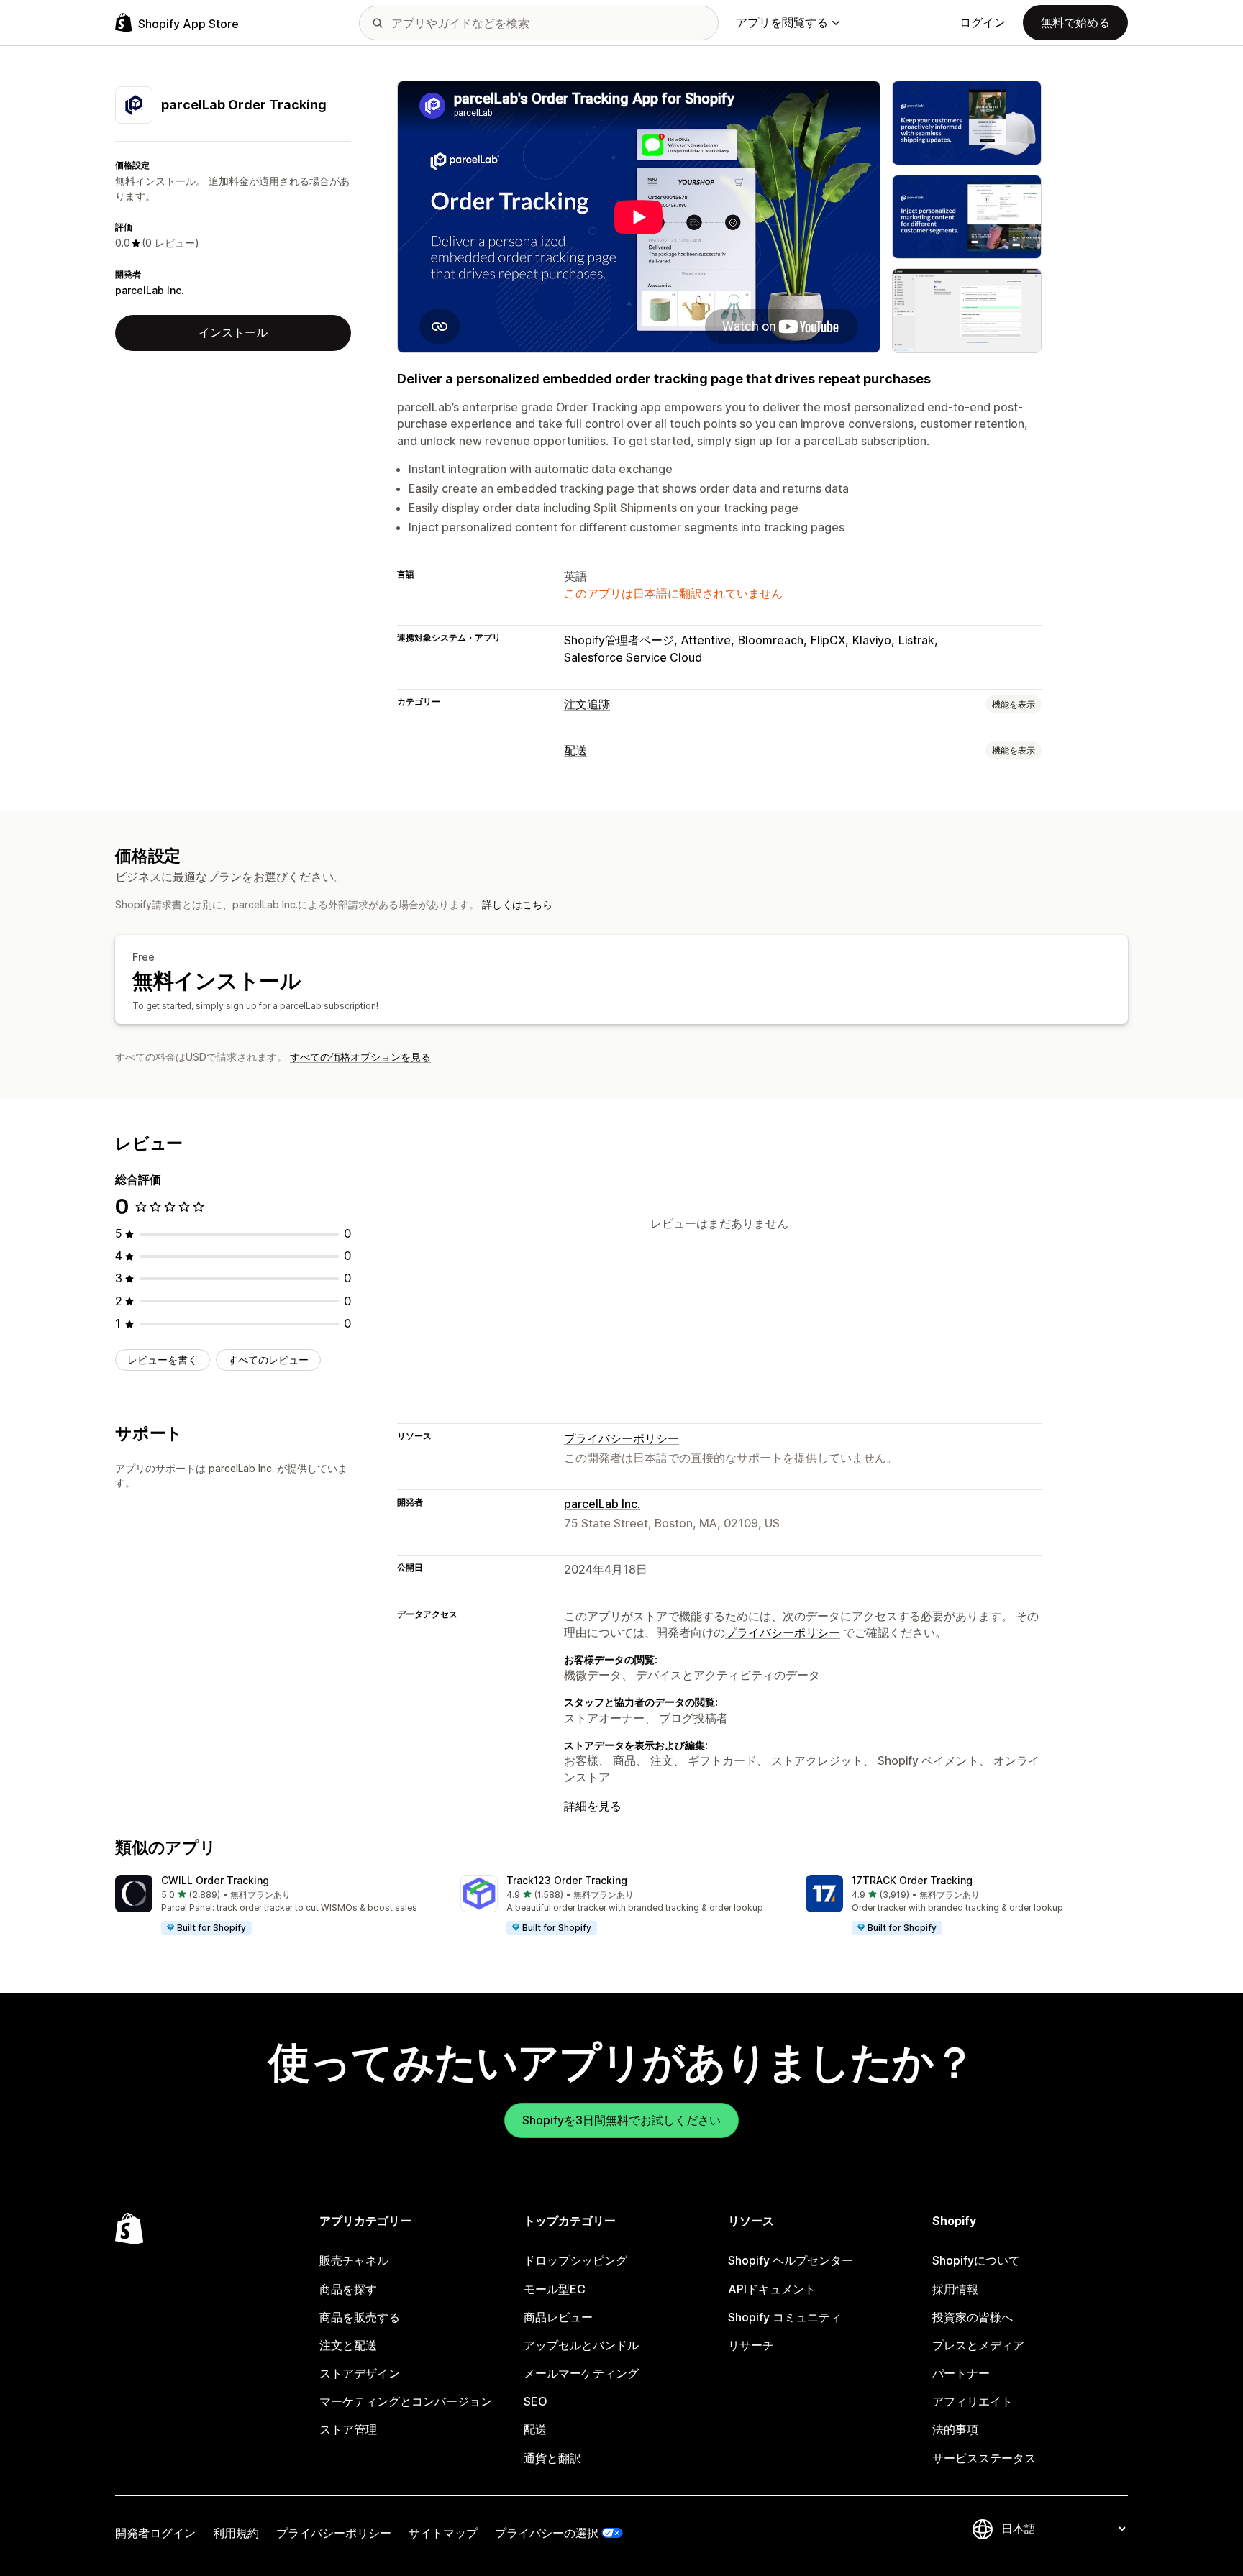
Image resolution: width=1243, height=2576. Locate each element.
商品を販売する (360, 2317)
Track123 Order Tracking (567, 1880)
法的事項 (955, 2429)
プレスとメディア (978, 2345)
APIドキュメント (772, 2289)
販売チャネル (354, 2260)
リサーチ (751, 2345)
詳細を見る (593, 1806)
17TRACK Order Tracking (912, 1880)
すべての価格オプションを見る (360, 1057)
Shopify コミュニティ (785, 2317)
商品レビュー (558, 2317)
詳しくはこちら (517, 904)
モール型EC (555, 2289)
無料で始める (1075, 22)
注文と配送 (348, 2345)
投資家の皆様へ (973, 2317)
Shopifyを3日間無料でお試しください (621, 2120)
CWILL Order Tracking (215, 1880)
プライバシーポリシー (621, 1438)
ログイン (983, 22)
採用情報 (955, 2289)
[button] (276, 1905)
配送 (575, 750)
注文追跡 (587, 704)
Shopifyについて (976, 2260)
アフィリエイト (973, 2401)
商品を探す (348, 2289)
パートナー (961, 2373)
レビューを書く (163, 1360)
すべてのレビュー (268, 1360)
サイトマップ (443, 2533)
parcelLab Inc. (150, 290)
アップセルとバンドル (581, 2345)
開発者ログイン (155, 2533)
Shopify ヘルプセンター (791, 2260)
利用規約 (236, 2533)
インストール (233, 332)
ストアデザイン (360, 2373)
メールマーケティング (581, 2373)
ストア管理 (348, 2429)
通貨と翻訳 (552, 2458)
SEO (536, 2401)
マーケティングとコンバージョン (406, 2401)
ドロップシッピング (575, 2260)
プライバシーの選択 (547, 2533)
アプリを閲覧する (782, 22)
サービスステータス (984, 2458)
